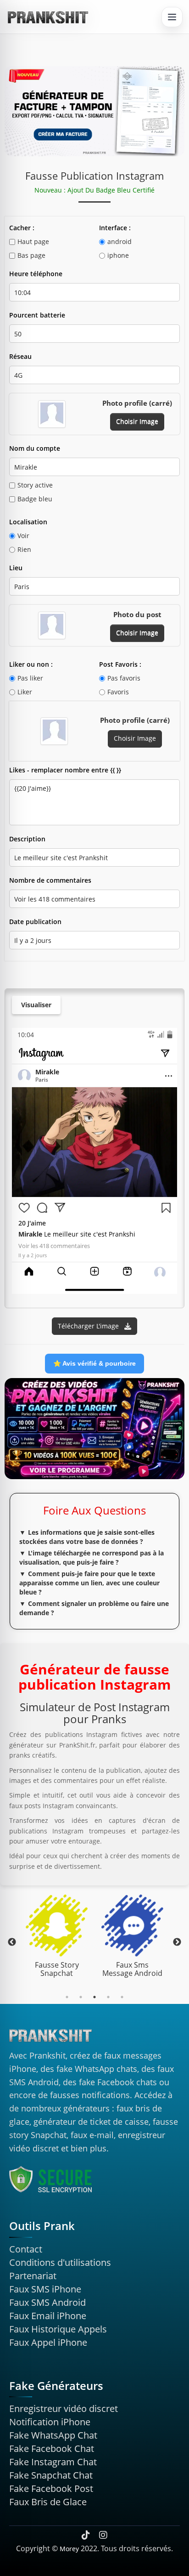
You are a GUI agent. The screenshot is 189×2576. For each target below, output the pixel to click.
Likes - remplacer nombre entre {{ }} (65, 770)
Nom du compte (35, 448)
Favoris (118, 692)
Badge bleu (35, 499)
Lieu (16, 568)
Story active (35, 485)
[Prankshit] (48, 17)
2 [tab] (81, 1997)
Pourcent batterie (37, 315)
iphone (118, 255)
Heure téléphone (36, 274)
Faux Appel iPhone (48, 2342)
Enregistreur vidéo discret (64, 2409)
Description (27, 839)
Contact (26, 2249)
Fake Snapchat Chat (51, 2475)
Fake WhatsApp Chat (53, 2435)
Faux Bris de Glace (48, 2502)
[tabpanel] (57, 1938)
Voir (23, 536)
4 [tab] (108, 1997)
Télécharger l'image (89, 1326)
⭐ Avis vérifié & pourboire (94, 1363)
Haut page (33, 241)
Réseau (20, 356)
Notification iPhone (50, 2422)
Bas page (31, 255)
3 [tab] (94, 1997)
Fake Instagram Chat (53, 2462)
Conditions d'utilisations (60, 2262)
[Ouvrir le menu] (172, 17)
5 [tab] (122, 1997)
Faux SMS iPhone (45, 2289)
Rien (24, 549)
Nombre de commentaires (50, 880)
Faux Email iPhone (48, 2316)
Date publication (35, 922)
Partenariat (33, 2276)
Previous (12, 1942)
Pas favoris (124, 678)
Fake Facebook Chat (52, 2448)
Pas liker (30, 678)
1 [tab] (67, 1997)
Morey (69, 2549)
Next (177, 1942)
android (120, 241)
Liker (25, 692)
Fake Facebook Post (51, 2488)
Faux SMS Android (47, 2302)
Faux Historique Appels (58, 2329)
